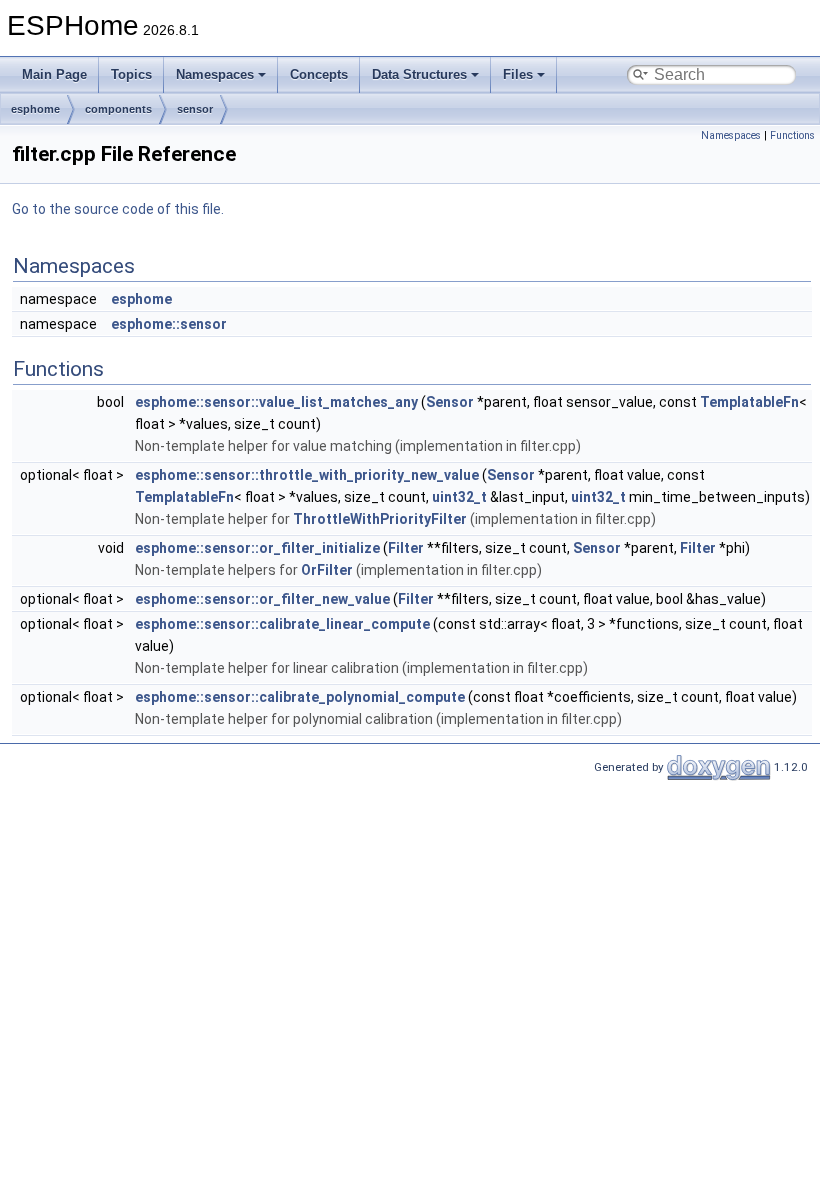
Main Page (54, 74)
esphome (35, 109)
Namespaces (215, 74)
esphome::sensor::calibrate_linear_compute (282, 624)
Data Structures (419, 74)
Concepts (319, 74)
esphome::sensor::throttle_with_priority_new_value (307, 475)
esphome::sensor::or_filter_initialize (257, 548)
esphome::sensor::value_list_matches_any (276, 402)
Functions (792, 135)
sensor (195, 109)
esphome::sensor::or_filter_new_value (262, 599)
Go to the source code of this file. (118, 209)
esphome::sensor (169, 324)
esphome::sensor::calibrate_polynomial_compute (300, 697)
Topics (131, 74)
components (118, 109)
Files (518, 74)
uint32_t (459, 497)
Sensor (450, 402)
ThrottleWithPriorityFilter (380, 519)
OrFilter (327, 570)
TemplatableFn (749, 402)
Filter (406, 548)
